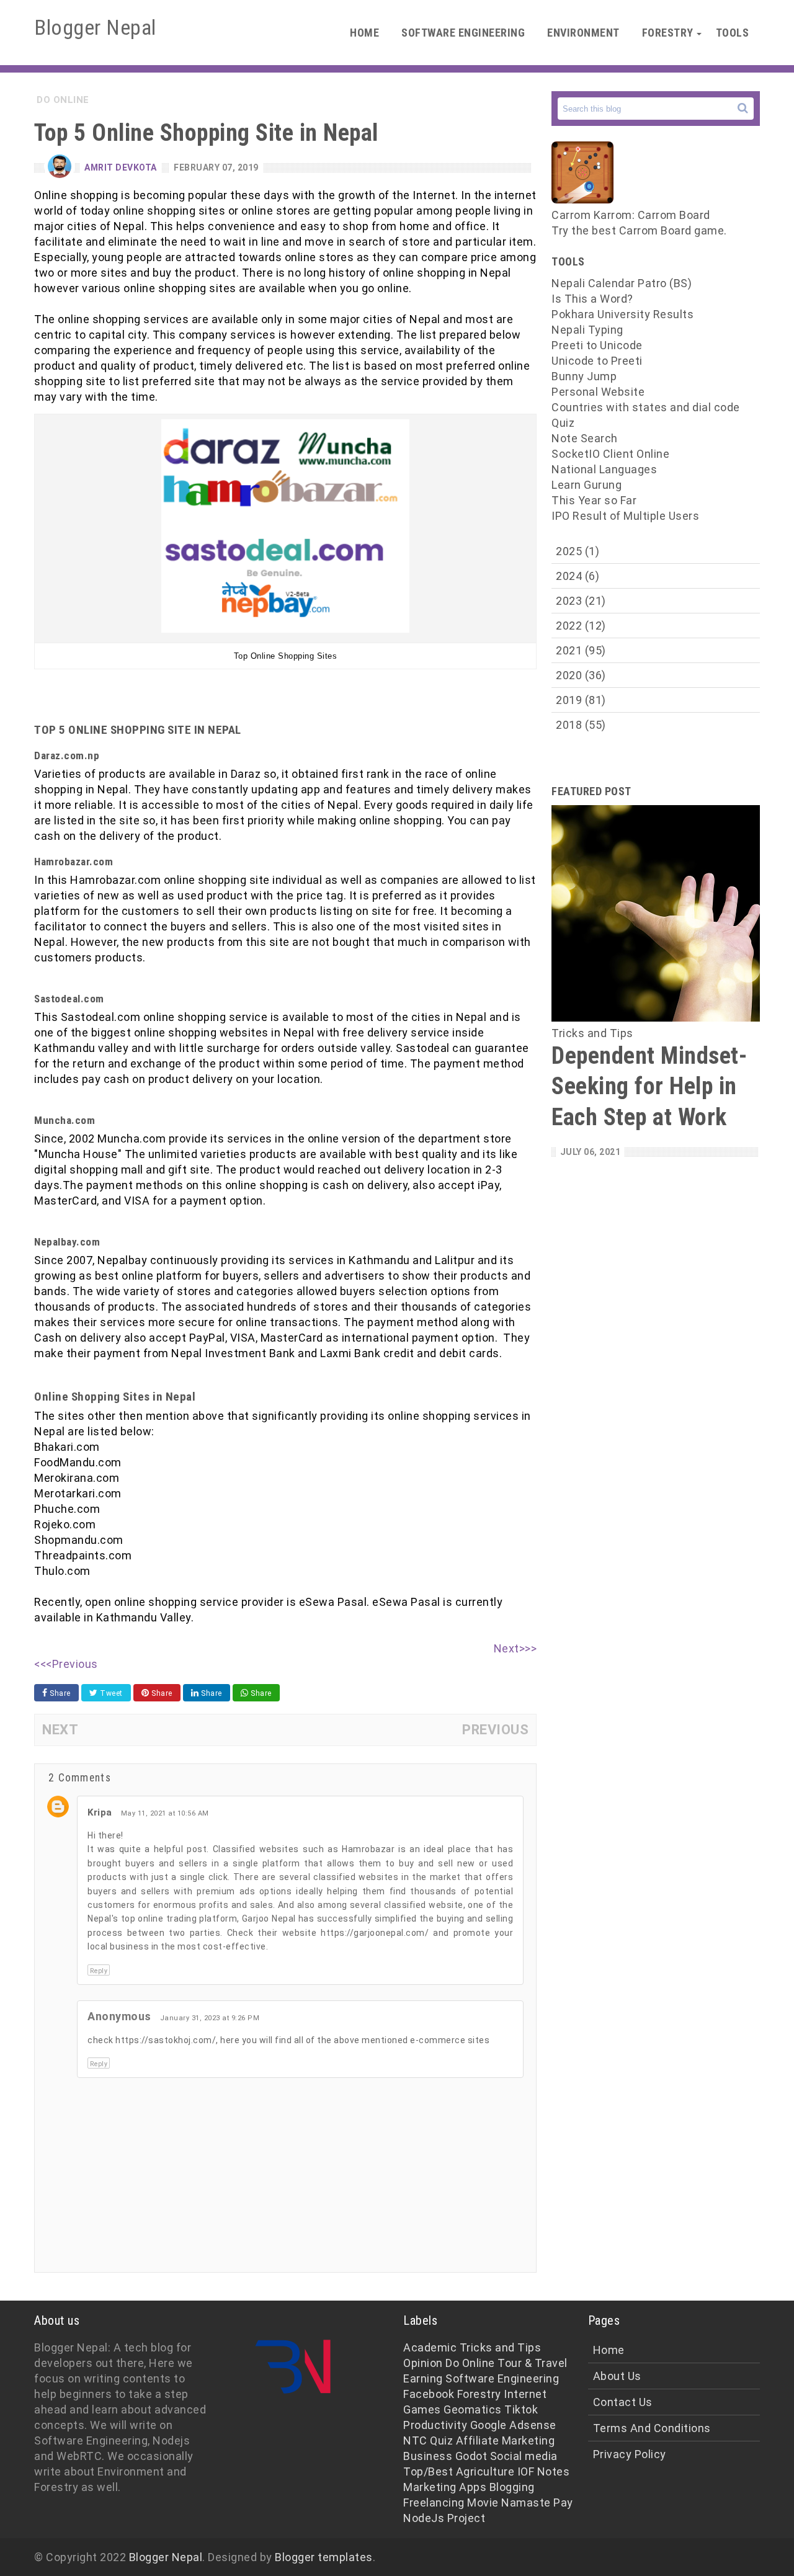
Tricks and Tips (501, 2347)
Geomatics (473, 2409)
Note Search (585, 438)
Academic (430, 2347)
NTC (415, 2440)
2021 (581, 650)
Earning (423, 2378)
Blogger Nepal (166, 2557)
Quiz (563, 423)
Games (422, 2409)
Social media (524, 2456)
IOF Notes (544, 2471)
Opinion (423, 2363)
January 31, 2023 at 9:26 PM (210, 2018)
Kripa (100, 1812)
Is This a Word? (592, 299)
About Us (617, 2376)
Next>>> (515, 1648)
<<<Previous (66, 1664)
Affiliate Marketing (506, 2440)
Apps (473, 2487)
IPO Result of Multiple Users (625, 516)
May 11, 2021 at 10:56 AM (165, 1813)
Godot (471, 2456)
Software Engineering (463, 33)
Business (428, 2456)
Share (59, 1693)
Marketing (430, 2487)
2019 (581, 700)
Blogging (512, 2487)
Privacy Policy (630, 2454)
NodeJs (424, 2518)
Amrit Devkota (121, 167)
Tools (733, 33)
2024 (578, 576)
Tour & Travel (533, 2363)
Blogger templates (324, 2557)
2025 (578, 551)
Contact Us (623, 2402)
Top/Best (428, 2471)
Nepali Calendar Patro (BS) (622, 283)
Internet (525, 2394)
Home (364, 33)
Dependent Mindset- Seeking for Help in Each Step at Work (649, 1086)
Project (466, 2518)
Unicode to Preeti (597, 361)
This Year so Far (594, 500)
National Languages (604, 469)
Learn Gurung (587, 485)
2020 (581, 675)
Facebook (429, 2394)
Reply (99, 1971)
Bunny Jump (584, 376)
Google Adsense (513, 2425)
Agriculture (485, 2471)
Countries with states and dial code (646, 407)
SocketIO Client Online (610, 454)
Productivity (435, 2425)
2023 (581, 601)
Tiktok (521, 2409)
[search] (743, 108)
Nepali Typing (587, 330)
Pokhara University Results (622, 314)
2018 (581, 725)
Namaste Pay (537, 2502)
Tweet (110, 1693)
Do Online (470, 2363)
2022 (581, 626)
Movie (483, 2502)
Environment (583, 33)
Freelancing (434, 2502)
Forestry (668, 33)
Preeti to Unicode (597, 345)
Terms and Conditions (652, 2428)
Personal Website (598, 392)
